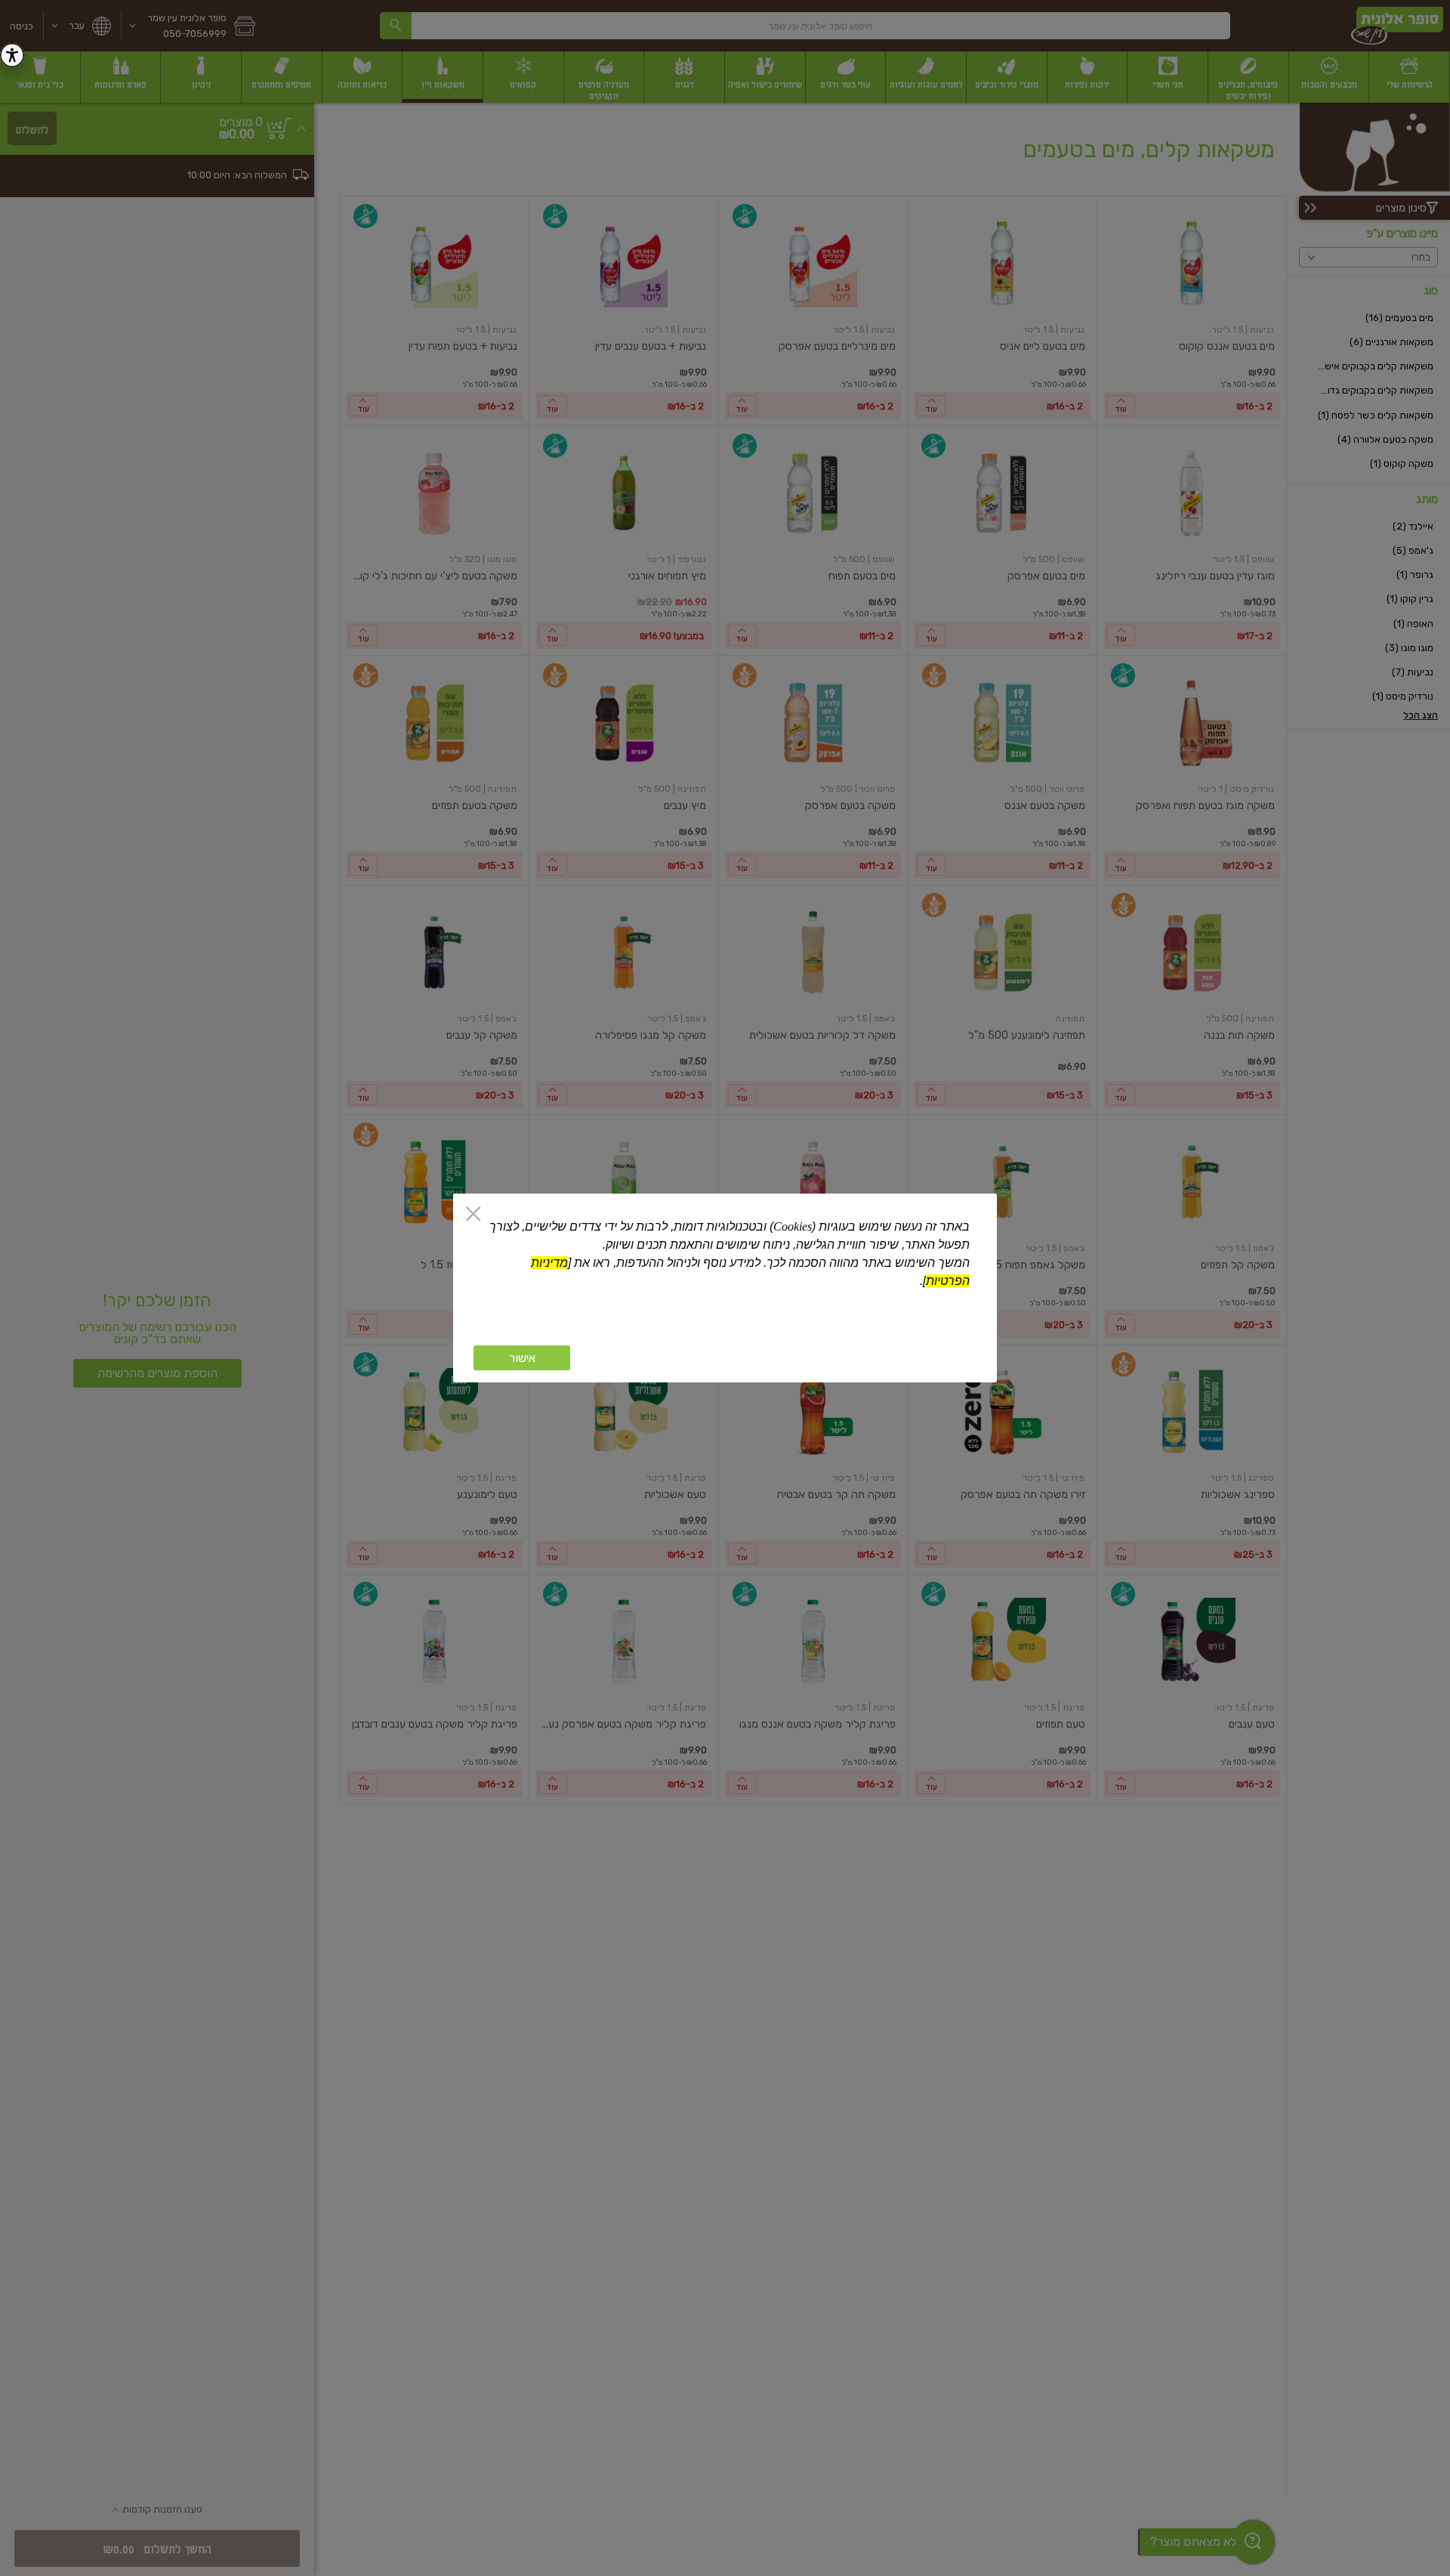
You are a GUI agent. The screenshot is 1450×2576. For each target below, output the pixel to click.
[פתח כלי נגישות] (12, 55)
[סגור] (473, 1215)
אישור (522, 1358)
